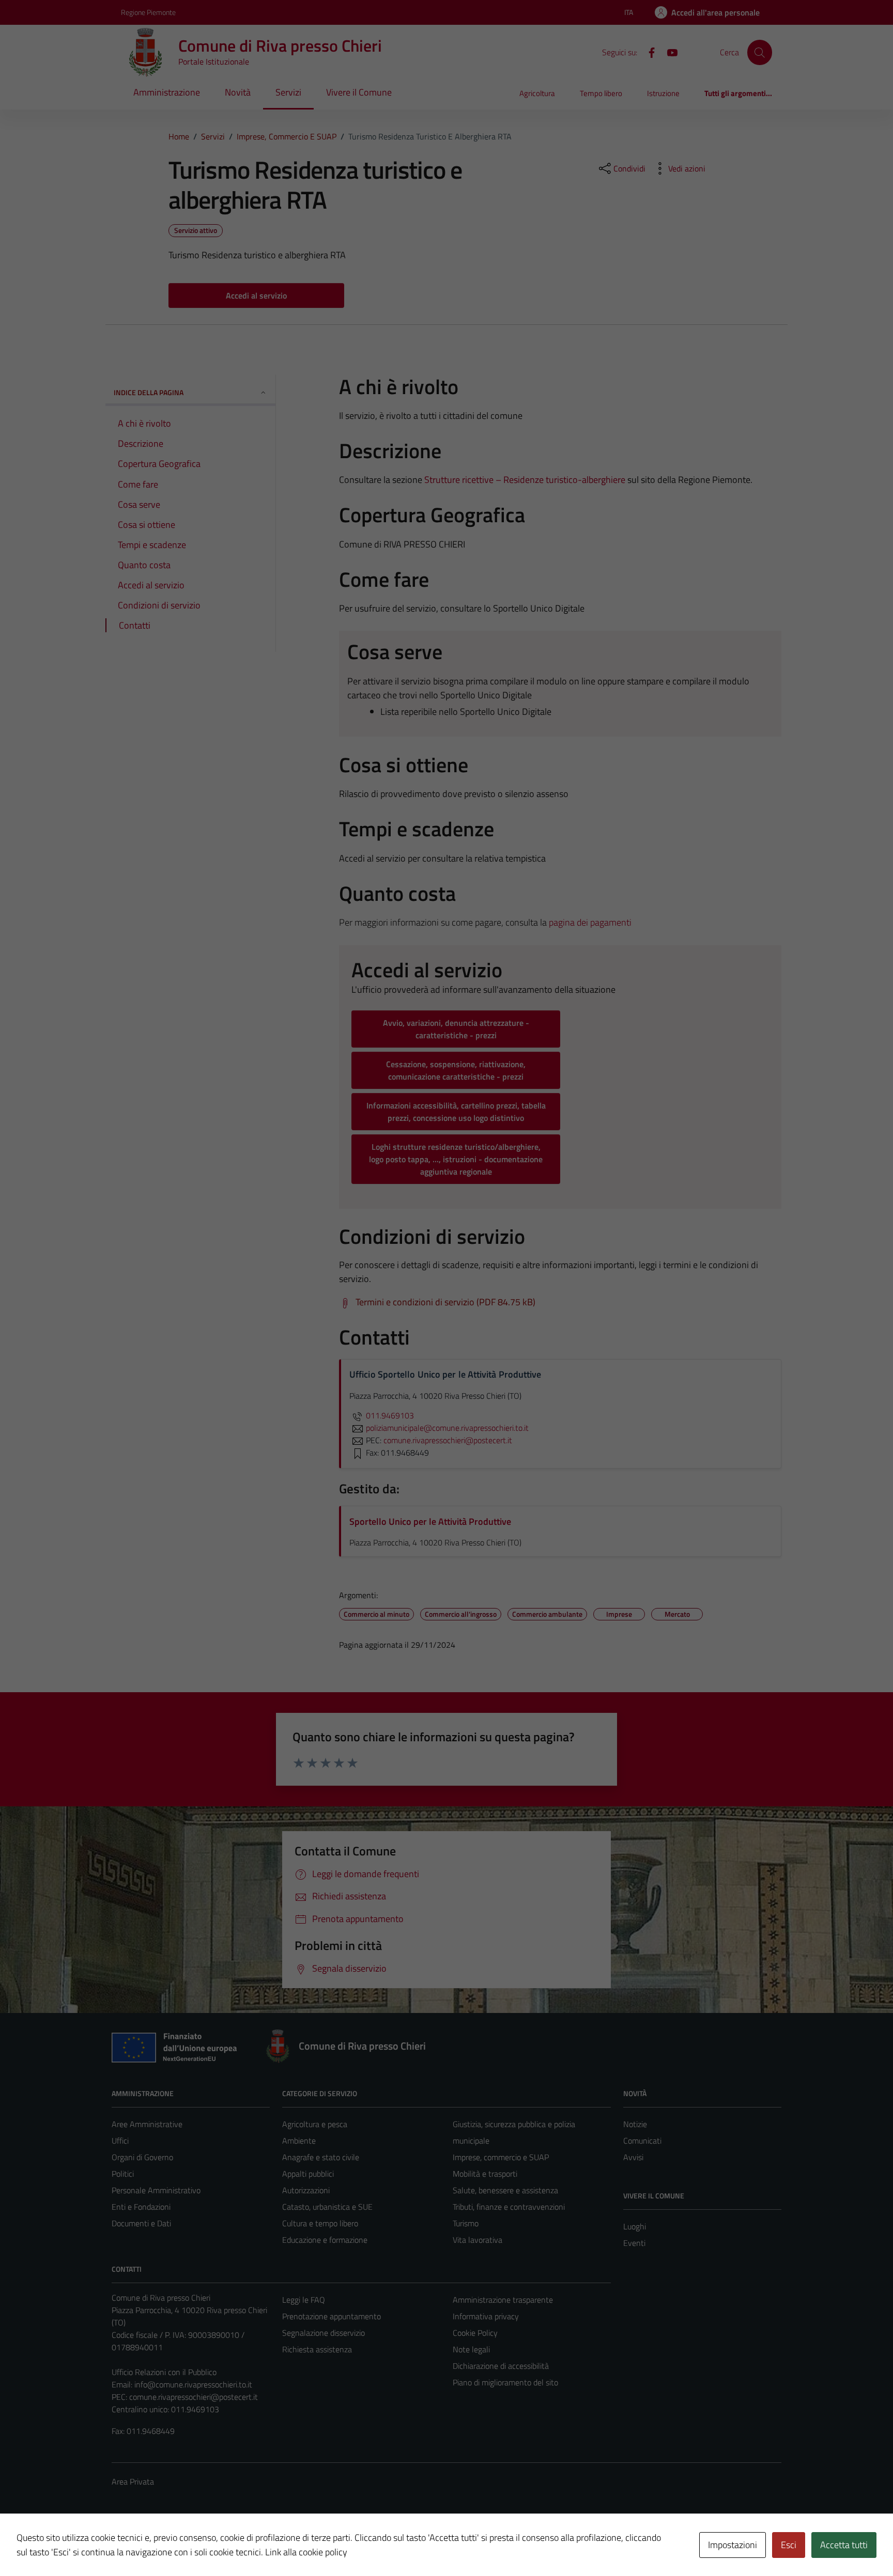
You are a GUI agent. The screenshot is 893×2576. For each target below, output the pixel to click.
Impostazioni (733, 2545)
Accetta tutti (844, 2545)
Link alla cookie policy (306, 2552)
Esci (789, 2545)
